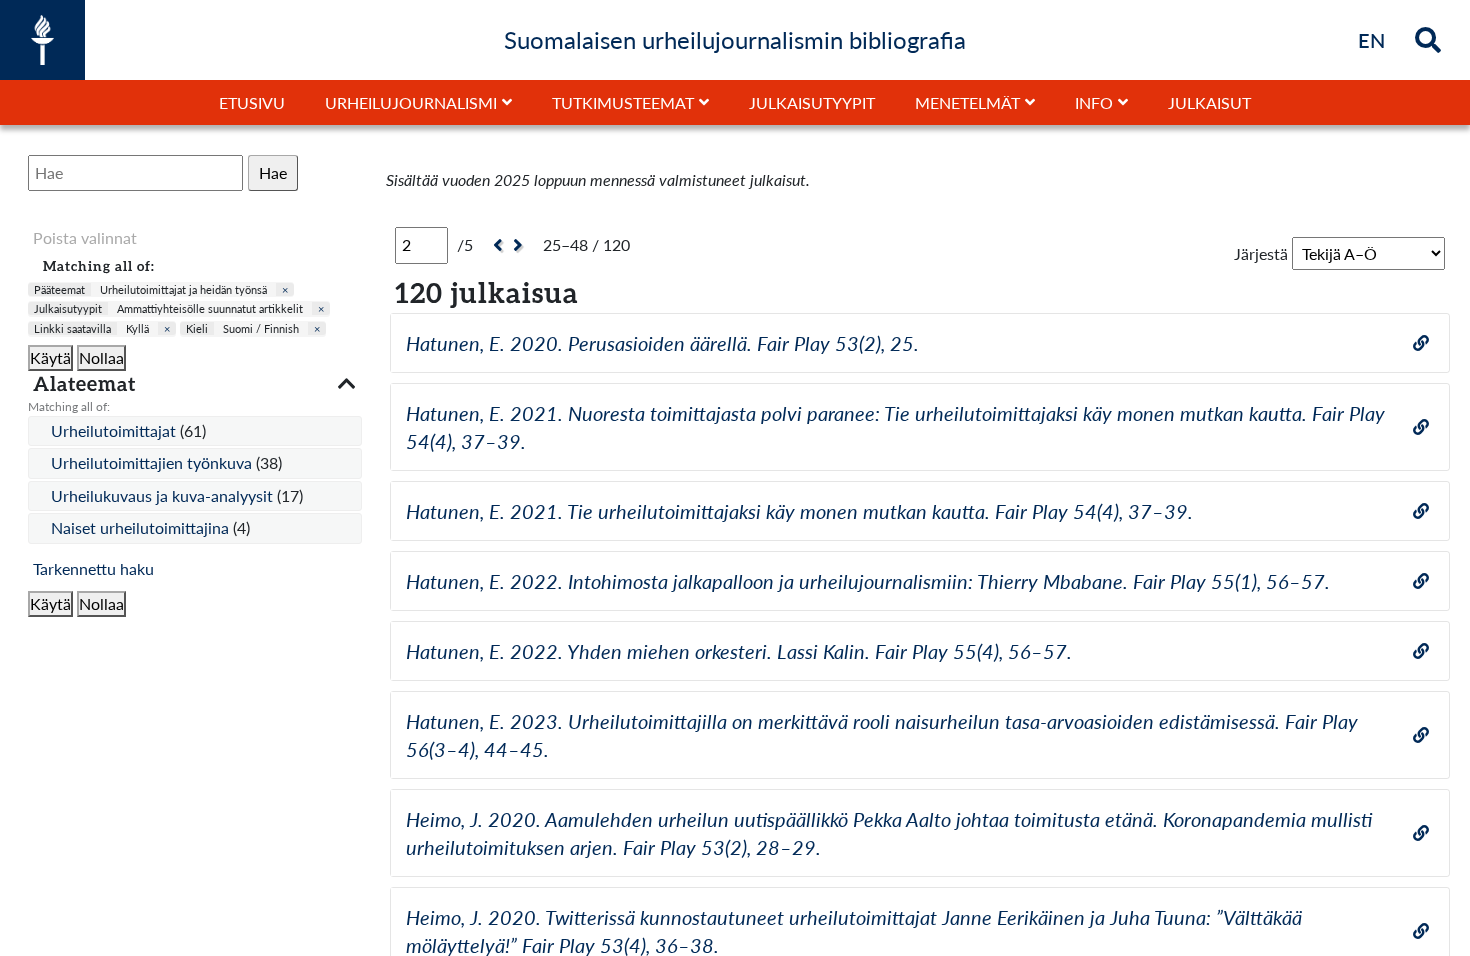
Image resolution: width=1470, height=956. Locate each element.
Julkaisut (1209, 102)
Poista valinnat (85, 237)
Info (1094, 102)
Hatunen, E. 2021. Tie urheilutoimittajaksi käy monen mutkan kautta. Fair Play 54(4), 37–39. (799, 511)
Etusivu (252, 102)
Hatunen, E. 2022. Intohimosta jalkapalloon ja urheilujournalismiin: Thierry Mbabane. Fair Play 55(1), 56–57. (868, 581)
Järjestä (1261, 253)
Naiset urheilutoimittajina (142, 527)
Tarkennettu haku (93, 568)
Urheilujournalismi (411, 102)
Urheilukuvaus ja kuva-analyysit (164, 495)
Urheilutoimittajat (115, 430)
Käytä (50, 357)
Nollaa (101, 357)
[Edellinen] (495, 245)
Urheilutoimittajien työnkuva (153, 462)
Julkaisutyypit (812, 102)
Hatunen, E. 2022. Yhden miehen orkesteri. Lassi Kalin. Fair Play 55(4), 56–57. (739, 651)
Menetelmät (967, 102)
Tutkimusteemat (623, 102)
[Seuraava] (520, 245)
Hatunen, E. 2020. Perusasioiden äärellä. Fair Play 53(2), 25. (662, 343)
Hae (273, 172)
